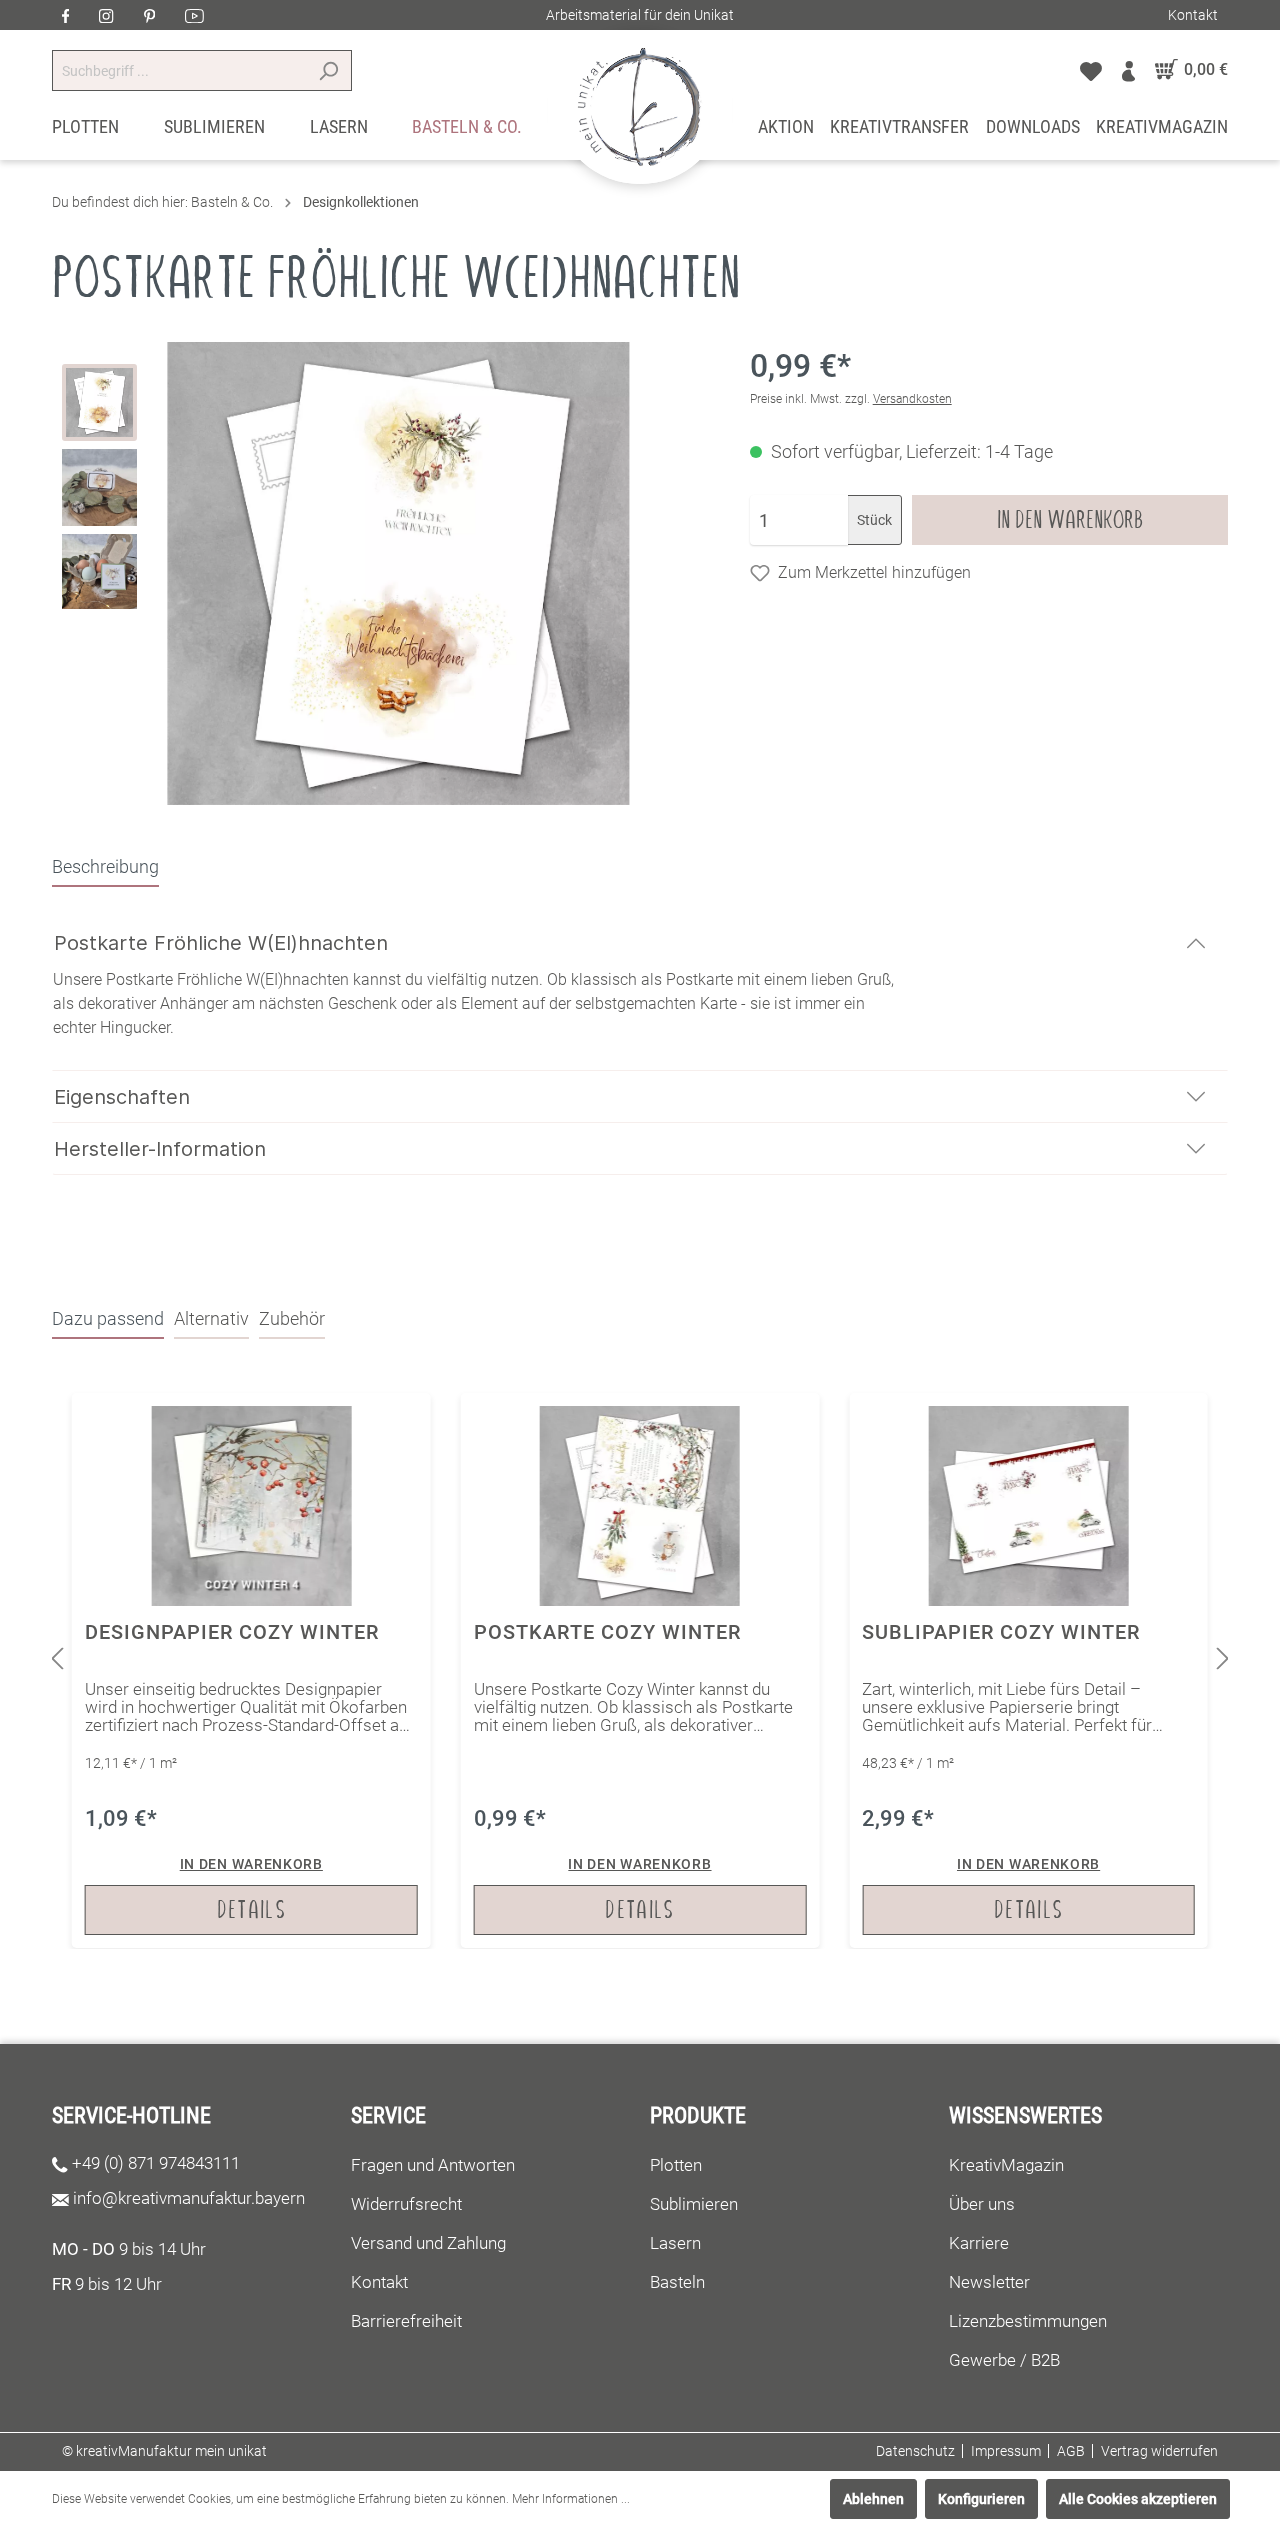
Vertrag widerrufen (1159, 2451)
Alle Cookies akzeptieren (1138, 2499)
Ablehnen (873, 2499)
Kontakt (1193, 15)
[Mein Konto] (1128, 70)
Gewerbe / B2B (1004, 2360)
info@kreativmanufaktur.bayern (189, 2198)
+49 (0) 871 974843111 (156, 2163)
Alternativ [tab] (211, 1318)
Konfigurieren (981, 2499)
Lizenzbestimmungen (1028, 2321)
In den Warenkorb (1070, 519)
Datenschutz (915, 2451)
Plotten (676, 2165)
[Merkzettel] (1091, 70)
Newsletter (989, 2282)
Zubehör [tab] (292, 1318)
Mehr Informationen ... (571, 2499)
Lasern (675, 2243)
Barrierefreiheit (406, 2321)
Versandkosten (912, 399)
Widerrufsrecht (406, 2204)
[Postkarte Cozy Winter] (640, 1670)
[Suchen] (328, 70)
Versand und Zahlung (428, 2243)
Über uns (982, 2204)
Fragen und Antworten (433, 2165)
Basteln (677, 2282)
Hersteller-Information (160, 1149)
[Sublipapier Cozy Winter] (1028, 1670)
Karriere (979, 2243)
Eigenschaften (122, 1097)
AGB (1071, 2451)
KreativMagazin (1006, 2165)
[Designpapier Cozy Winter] (251, 1670)
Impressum (1006, 2451)
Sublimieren (694, 2204)
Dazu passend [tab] (108, 1318)
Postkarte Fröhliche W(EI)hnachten (221, 943)
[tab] (105, 866)
